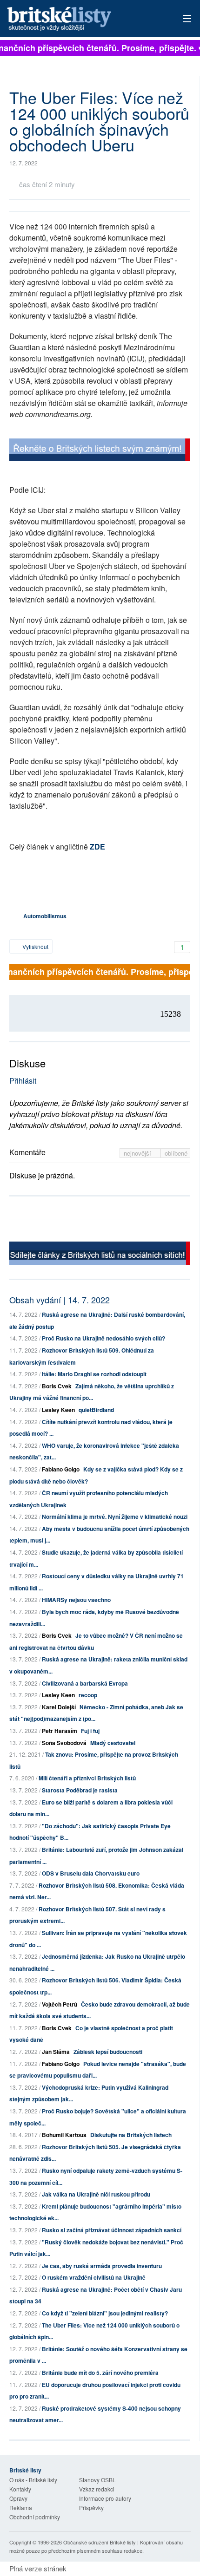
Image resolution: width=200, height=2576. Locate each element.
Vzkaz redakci (97, 2489)
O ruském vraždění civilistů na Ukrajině (94, 2277)
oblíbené (176, 1153)
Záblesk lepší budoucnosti (108, 2052)
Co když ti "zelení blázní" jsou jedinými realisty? (105, 2313)
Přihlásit (23, 1081)
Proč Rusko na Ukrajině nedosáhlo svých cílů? (103, 1338)
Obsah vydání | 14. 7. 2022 (60, 1300)
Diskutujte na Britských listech (131, 2135)
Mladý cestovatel (113, 1743)
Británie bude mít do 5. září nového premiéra (100, 2373)
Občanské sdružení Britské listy (100, 2542)
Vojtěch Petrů (60, 2004)
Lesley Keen (58, 1410)
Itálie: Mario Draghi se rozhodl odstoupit (94, 1374)
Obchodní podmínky (35, 2517)
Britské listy (82, 19)
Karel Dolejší (59, 1707)
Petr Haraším (60, 1731)
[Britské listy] (100, 451)
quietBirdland (96, 1410)
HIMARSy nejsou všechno (76, 1600)
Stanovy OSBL (97, 2480)
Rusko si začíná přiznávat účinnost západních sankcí (112, 2230)
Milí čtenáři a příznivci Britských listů (87, 1778)
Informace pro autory (105, 2498)
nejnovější (138, 1153)
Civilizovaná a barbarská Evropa (85, 1683)
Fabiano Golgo (61, 1469)
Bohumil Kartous (64, 2135)
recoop (88, 1695)
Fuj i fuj (90, 1731)
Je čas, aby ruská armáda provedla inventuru (102, 2266)
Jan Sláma (56, 2052)
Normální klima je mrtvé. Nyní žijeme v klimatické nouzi (115, 1517)
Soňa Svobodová (64, 1743)
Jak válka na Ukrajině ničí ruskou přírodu (96, 2194)
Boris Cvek (57, 1386)
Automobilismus (45, 916)
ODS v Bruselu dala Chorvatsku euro (91, 1873)
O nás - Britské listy (33, 2480)
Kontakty (20, 2489)
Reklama (21, 2507)
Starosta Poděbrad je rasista (80, 1790)
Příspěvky (91, 2507)
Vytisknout (35, 946)
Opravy (18, 2498)
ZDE (97, 847)
